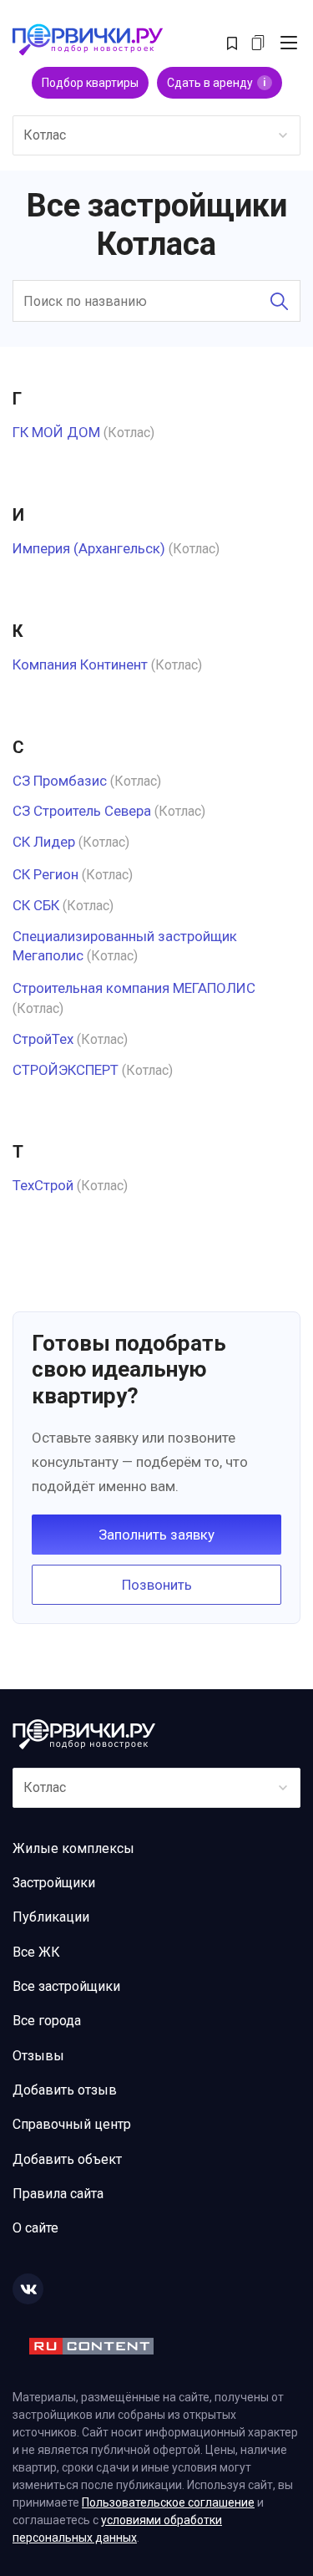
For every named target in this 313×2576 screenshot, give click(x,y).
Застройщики (54, 1883)
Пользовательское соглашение (168, 2502)
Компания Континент (80, 664)
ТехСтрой (43, 1185)
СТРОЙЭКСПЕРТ (66, 1070)
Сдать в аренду (217, 83)
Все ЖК (36, 1952)
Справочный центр (72, 2124)
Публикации (51, 1917)
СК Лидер (44, 842)
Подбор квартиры (90, 83)
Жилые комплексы (73, 1848)
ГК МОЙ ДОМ (56, 432)
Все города (47, 2021)
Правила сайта (58, 2194)
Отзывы (38, 2056)
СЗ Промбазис (60, 781)
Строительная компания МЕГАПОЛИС (134, 988)
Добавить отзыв (65, 2090)
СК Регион (45, 874)
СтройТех (43, 1039)
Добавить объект (67, 2159)
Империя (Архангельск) (89, 548)
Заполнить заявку (156, 1535)
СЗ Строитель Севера (82, 811)
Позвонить (157, 1585)
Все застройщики (66, 1986)
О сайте (35, 2228)
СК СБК (36, 905)
